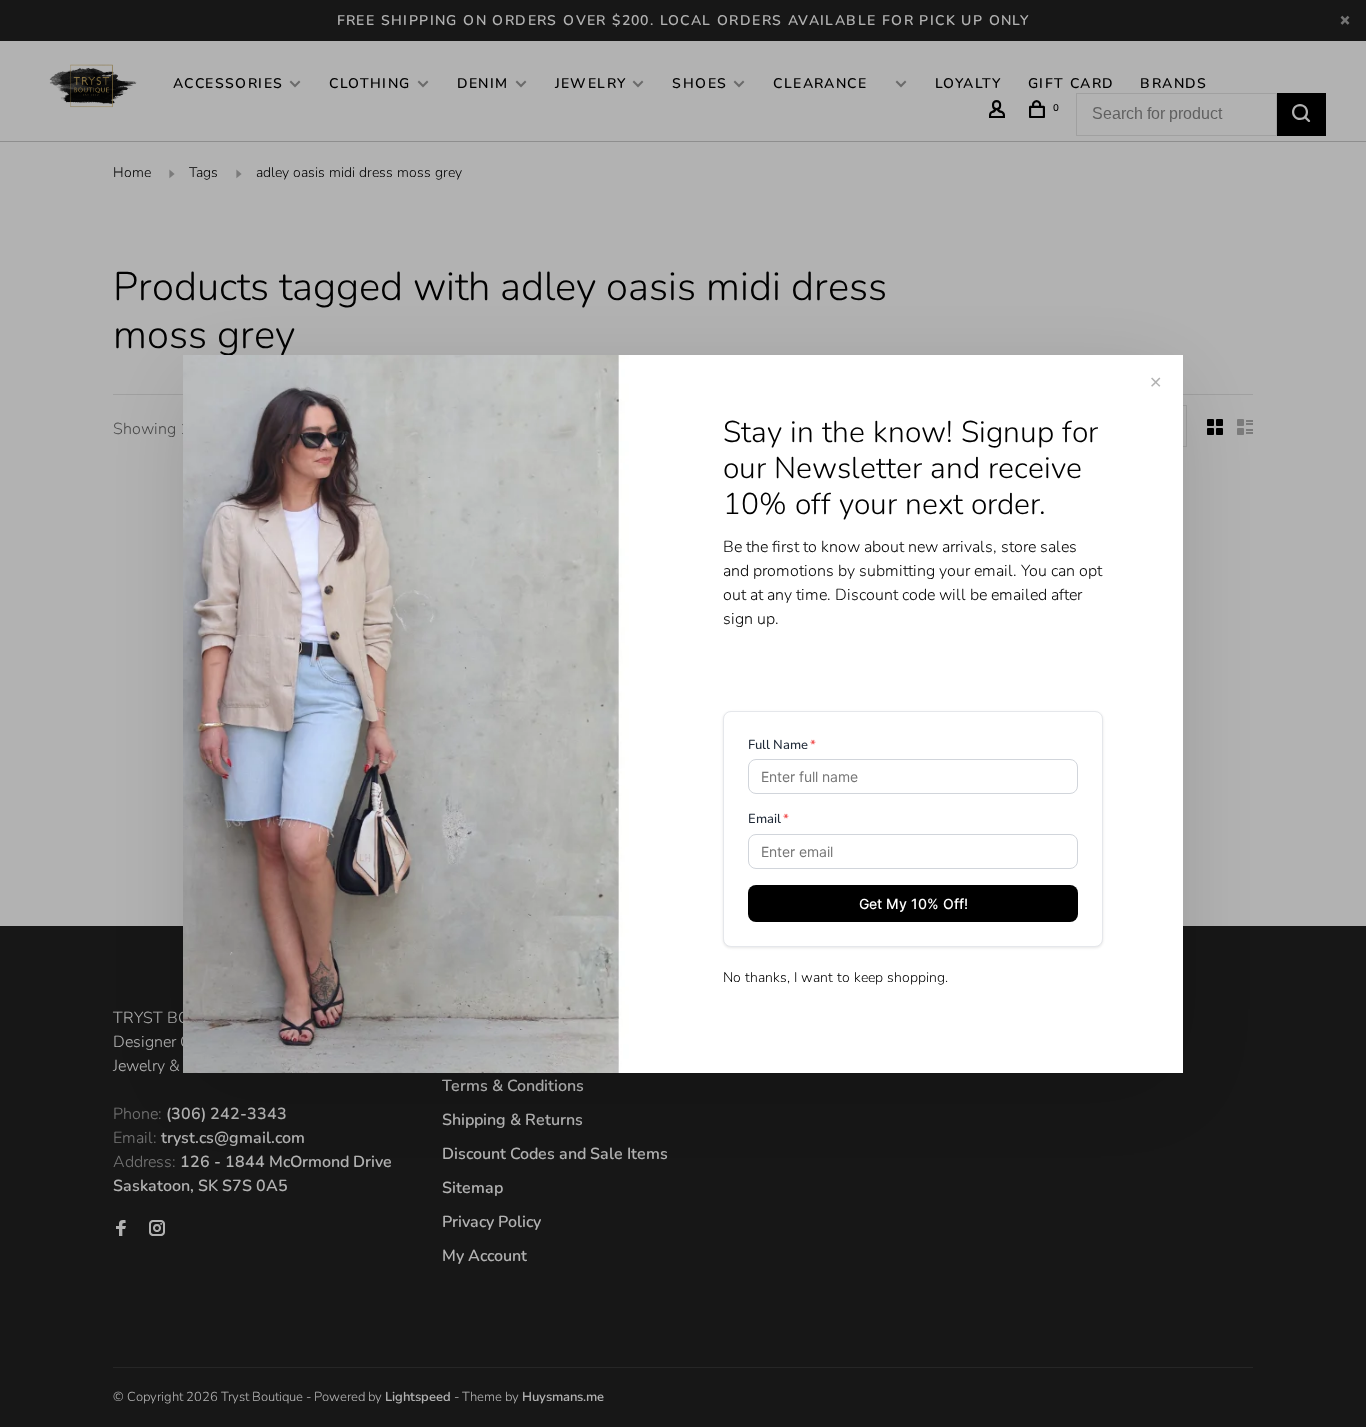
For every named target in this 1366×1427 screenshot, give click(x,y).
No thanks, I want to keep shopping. (835, 977)
